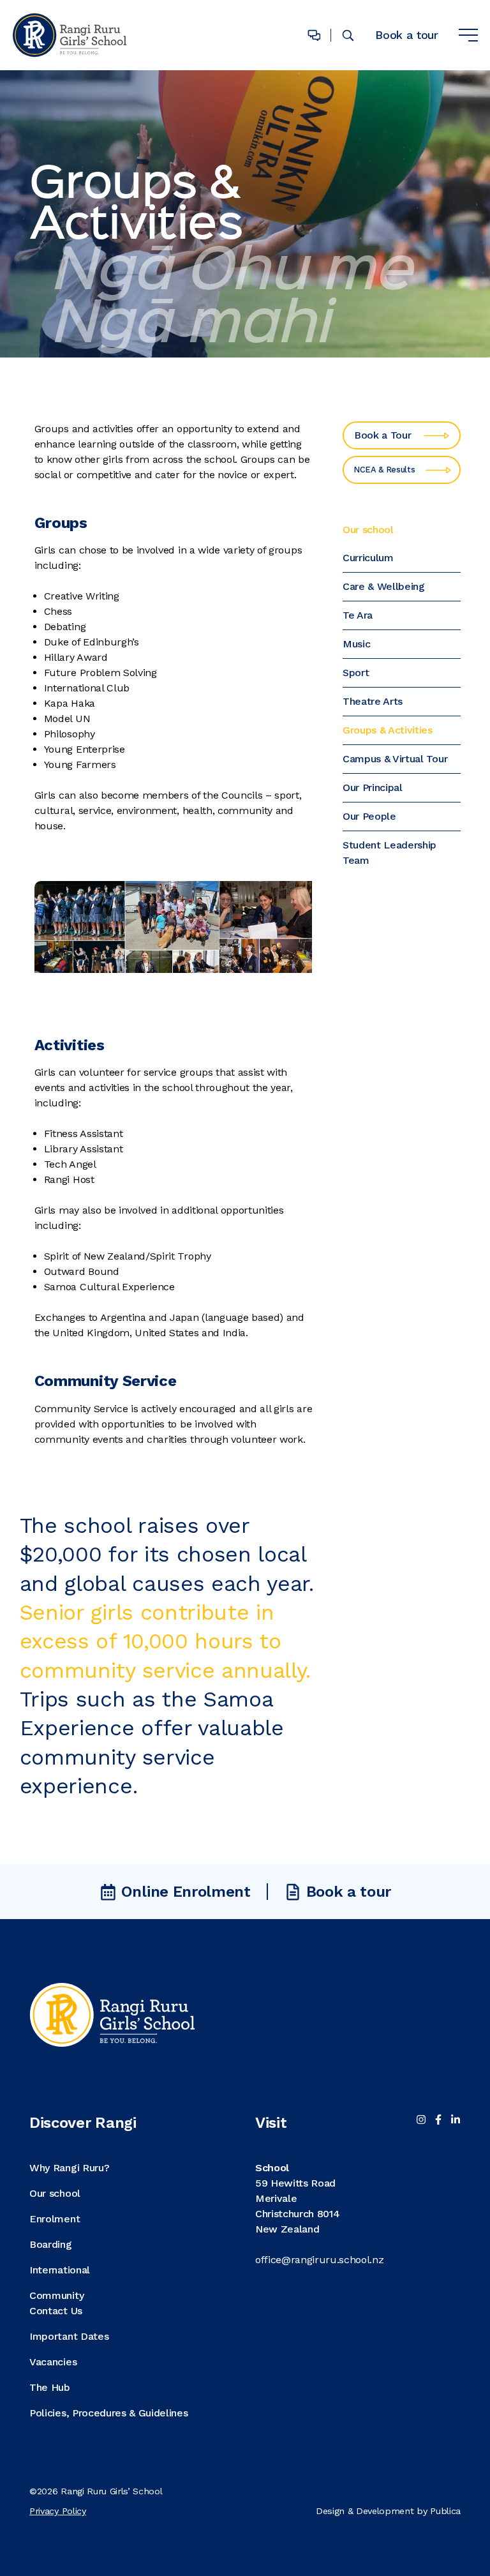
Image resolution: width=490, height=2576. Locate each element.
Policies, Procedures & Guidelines (108, 2413)
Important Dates (69, 2336)
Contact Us (56, 2311)
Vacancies (53, 2362)
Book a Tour (382, 435)
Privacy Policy (58, 2511)
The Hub (50, 2387)
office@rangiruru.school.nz (320, 2260)
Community (56, 2295)
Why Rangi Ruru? (69, 2168)
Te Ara (358, 615)
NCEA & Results (384, 470)
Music (356, 644)
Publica (445, 2511)
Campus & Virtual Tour (395, 759)
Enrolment (55, 2219)
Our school (368, 530)
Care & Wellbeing (384, 586)
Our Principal (373, 787)
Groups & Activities (388, 730)
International (60, 2270)
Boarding (50, 2244)
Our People (369, 816)
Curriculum (368, 558)
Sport (356, 673)
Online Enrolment (186, 1892)
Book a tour (406, 35)
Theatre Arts (373, 701)
